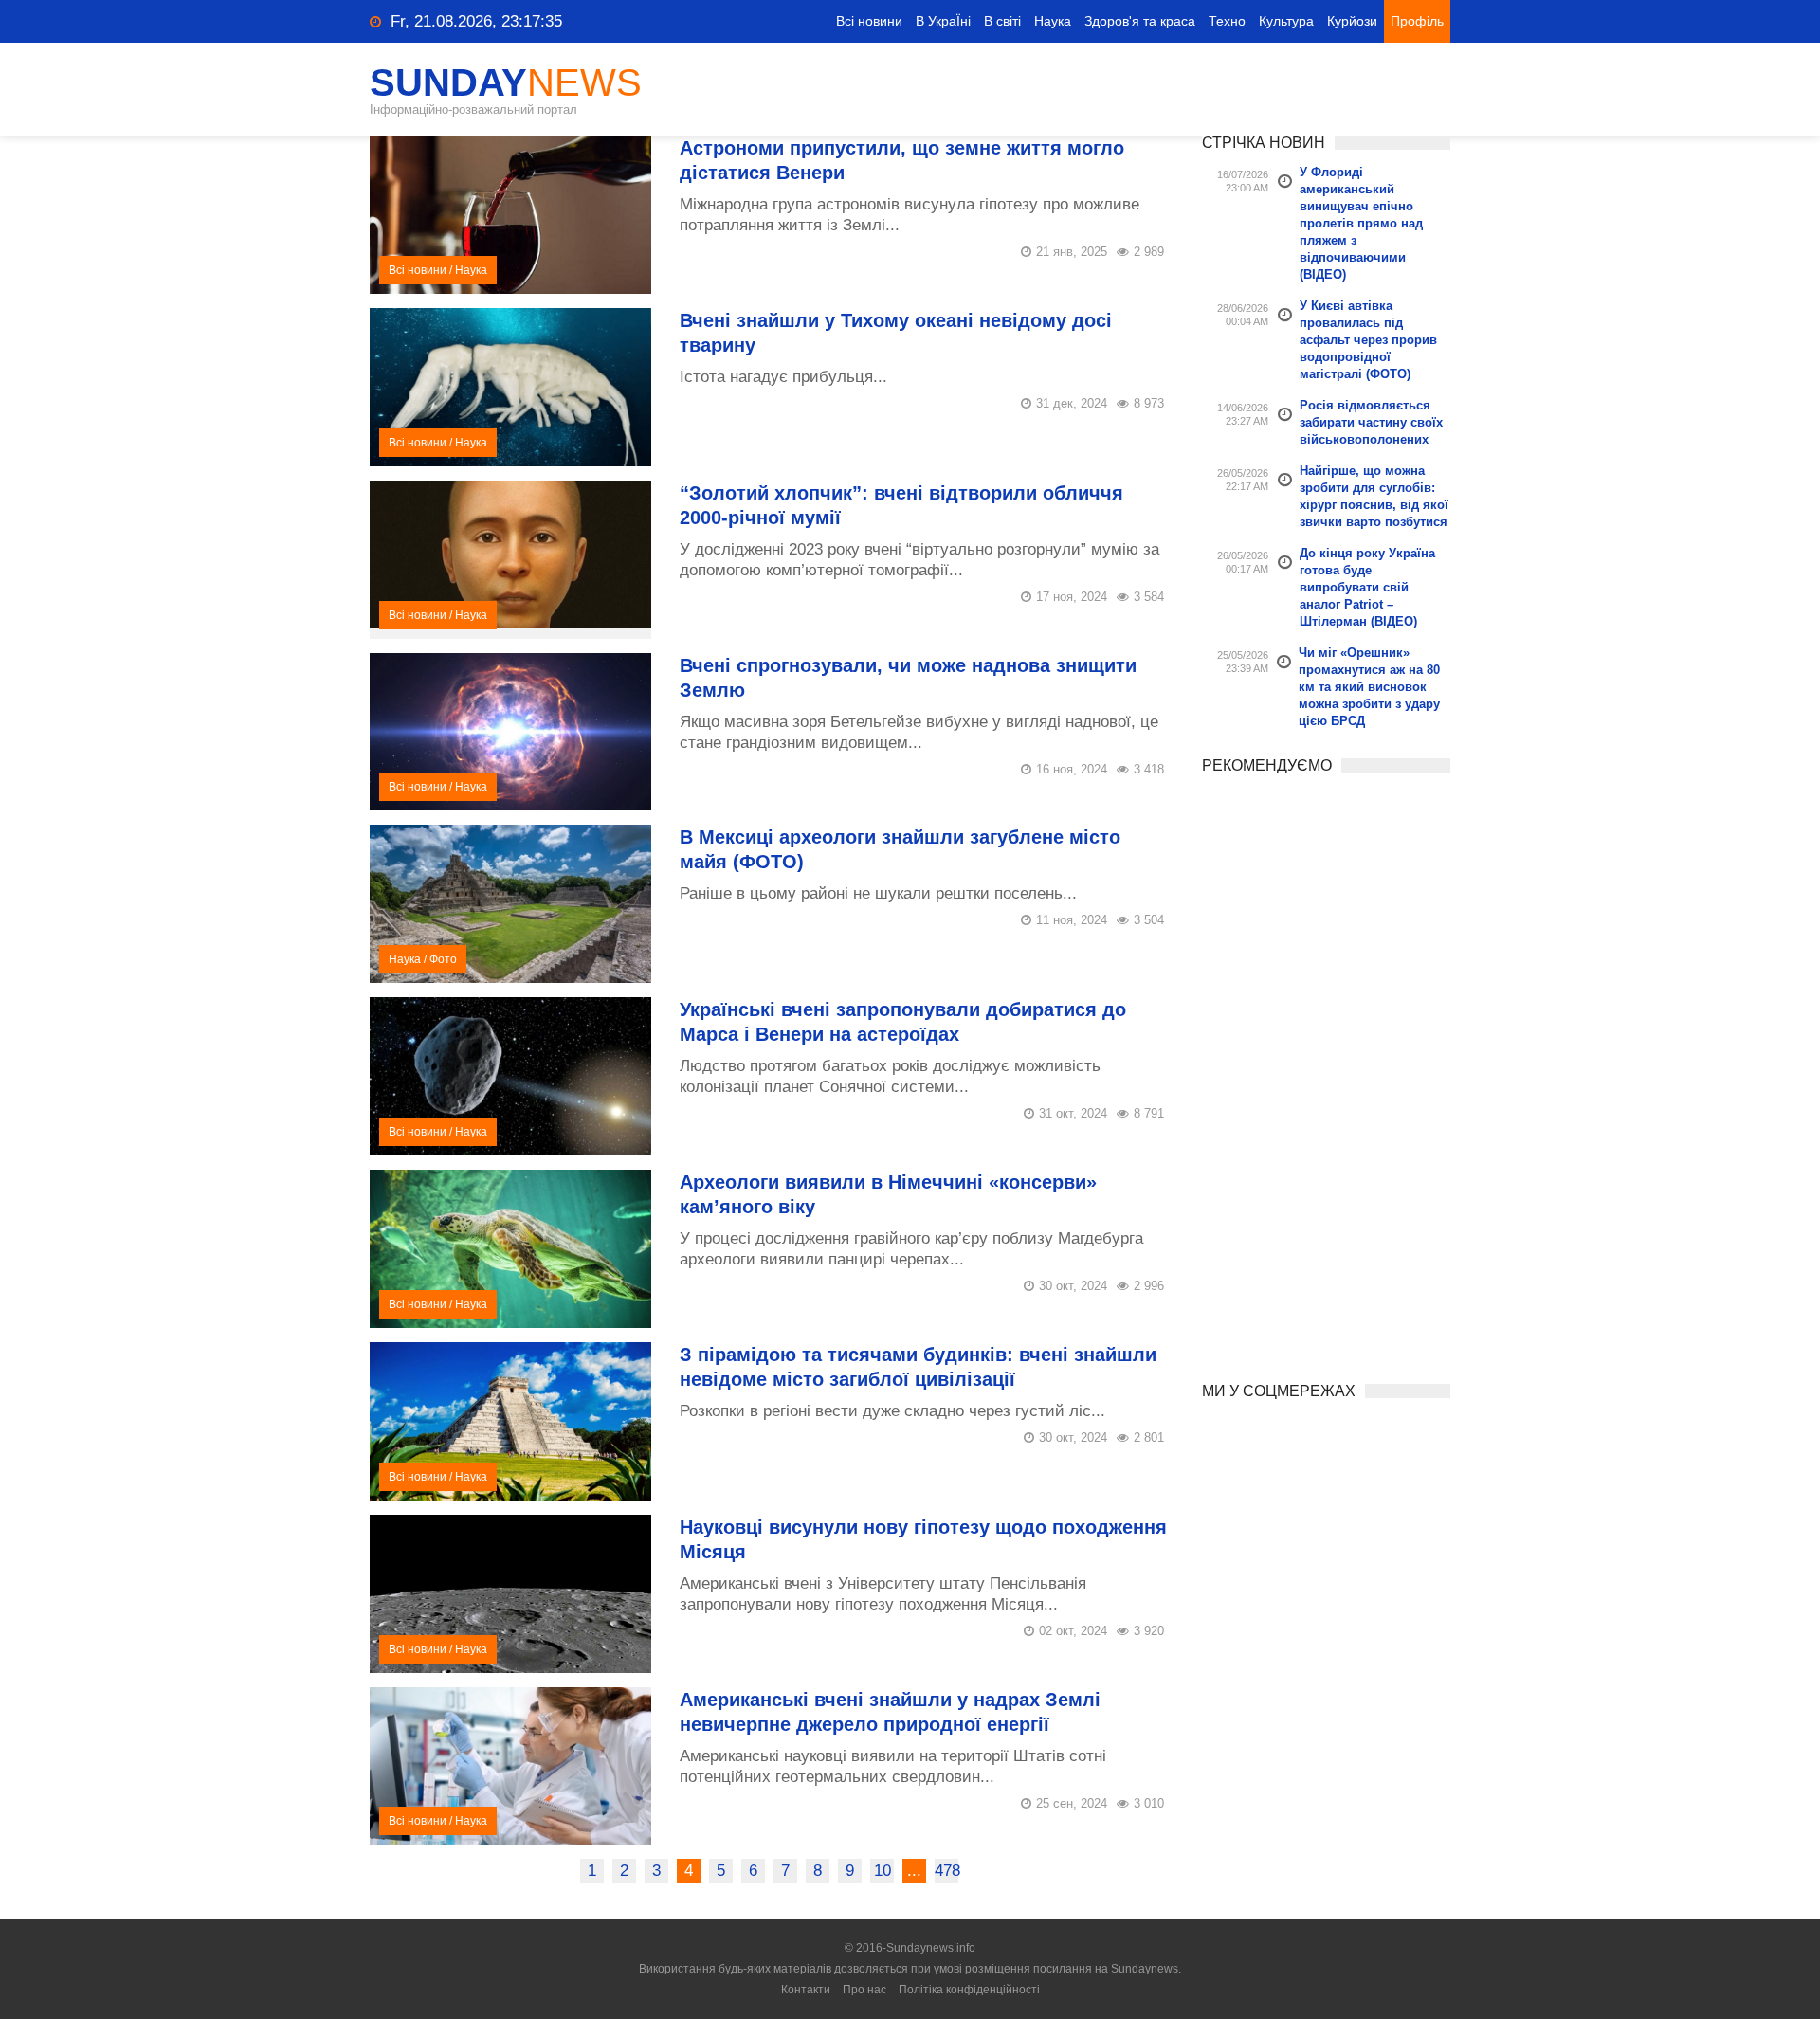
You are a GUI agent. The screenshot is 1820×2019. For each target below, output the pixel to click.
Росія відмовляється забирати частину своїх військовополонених (1371, 422)
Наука (1053, 21)
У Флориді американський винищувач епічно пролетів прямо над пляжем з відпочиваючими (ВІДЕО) (1361, 223)
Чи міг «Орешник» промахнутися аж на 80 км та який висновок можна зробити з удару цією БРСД (1369, 687)
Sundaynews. (1146, 1969)
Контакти (806, 1990)
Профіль (1417, 21)
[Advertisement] (1327, 1071)
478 (946, 1871)
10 (883, 1871)
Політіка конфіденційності (969, 1990)
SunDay (506, 82)
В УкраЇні (943, 21)
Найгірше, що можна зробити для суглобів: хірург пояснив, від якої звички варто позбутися (1374, 496)
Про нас (864, 1990)
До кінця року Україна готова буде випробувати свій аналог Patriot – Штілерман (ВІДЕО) (1367, 587)
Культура (1286, 21)
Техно (1227, 21)
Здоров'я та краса (1140, 21)
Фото (443, 959)
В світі (1002, 21)
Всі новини (869, 21)
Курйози (1352, 21)
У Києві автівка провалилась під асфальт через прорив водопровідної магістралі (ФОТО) (1368, 340)
